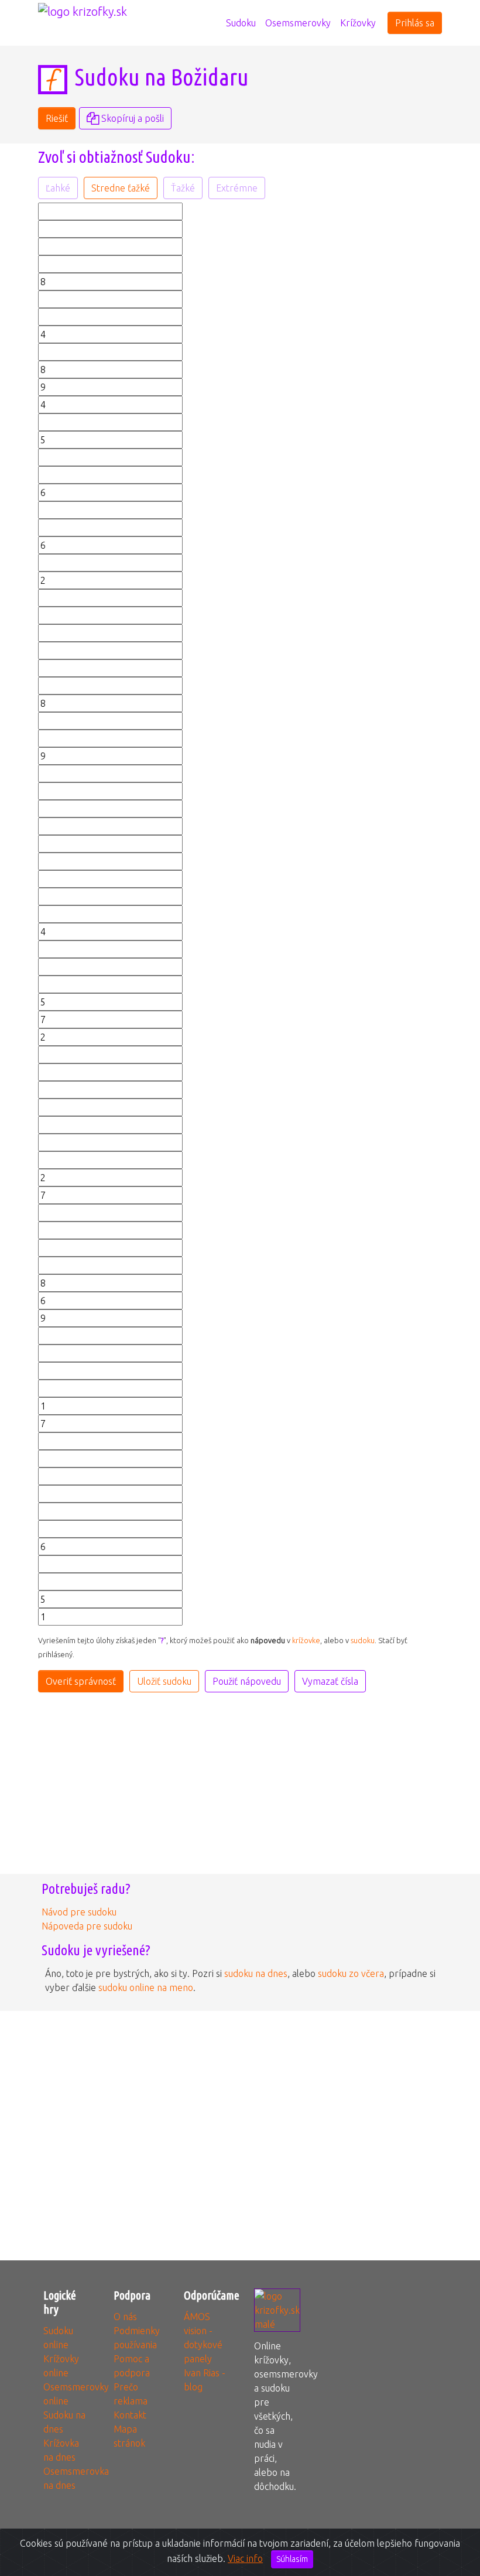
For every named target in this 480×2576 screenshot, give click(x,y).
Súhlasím (292, 2559)
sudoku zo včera (351, 1973)
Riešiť (57, 118)
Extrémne (237, 188)
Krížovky (358, 23)
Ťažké (183, 188)
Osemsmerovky (298, 23)
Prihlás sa (415, 23)
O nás (125, 2317)
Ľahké (58, 188)
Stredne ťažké (121, 188)
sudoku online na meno (146, 1987)
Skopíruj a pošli (131, 118)
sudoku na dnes (256, 1973)
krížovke (306, 1640)
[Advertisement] (345, 276)
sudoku (363, 1640)
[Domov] (217, 16)
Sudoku (241, 23)
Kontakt (130, 2415)
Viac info (245, 2558)
